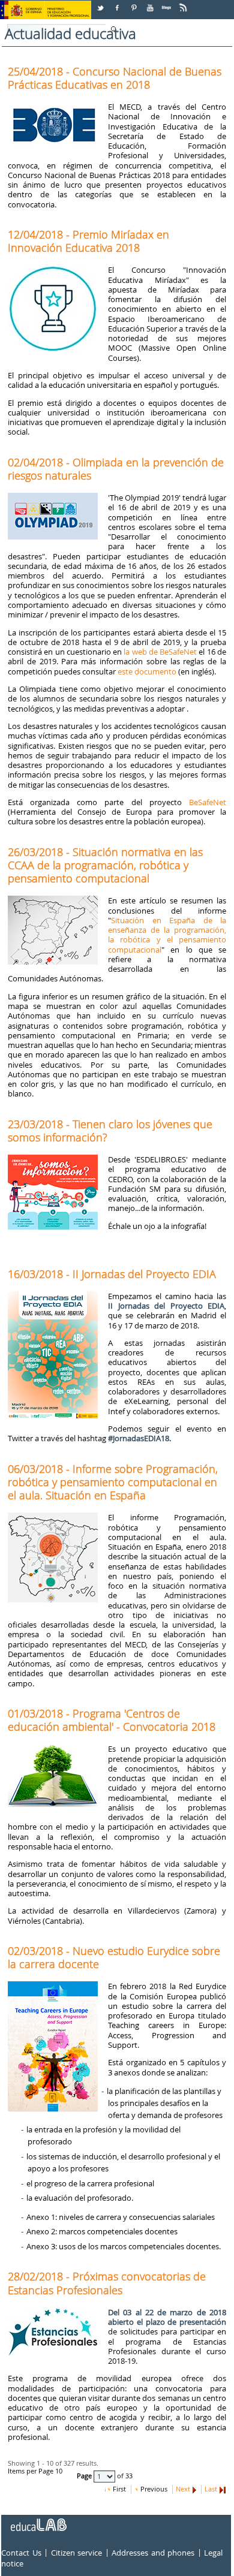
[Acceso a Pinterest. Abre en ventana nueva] (134, 3)
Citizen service (77, 2553)
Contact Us (21, 2553)
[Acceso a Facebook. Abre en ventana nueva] (118, 3)
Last (211, 2489)
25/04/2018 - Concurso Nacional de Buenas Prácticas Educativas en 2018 (115, 78)
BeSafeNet (208, 802)
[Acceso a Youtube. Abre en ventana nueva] (151, 3)
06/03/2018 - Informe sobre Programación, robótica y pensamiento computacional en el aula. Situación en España (113, 1482)
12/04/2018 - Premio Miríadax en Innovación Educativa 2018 (88, 241)
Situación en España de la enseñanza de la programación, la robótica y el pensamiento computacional (167, 935)
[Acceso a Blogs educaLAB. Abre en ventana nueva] (167, 3)
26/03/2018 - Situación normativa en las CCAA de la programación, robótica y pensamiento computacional (105, 865)
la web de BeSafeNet (160, 652)
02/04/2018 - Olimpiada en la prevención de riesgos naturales (116, 469)
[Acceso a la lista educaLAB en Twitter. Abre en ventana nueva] (101, 3)
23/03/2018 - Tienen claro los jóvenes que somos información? (110, 1131)
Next (183, 2489)
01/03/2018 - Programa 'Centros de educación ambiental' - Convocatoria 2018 (112, 1720)
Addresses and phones (153, 2553)
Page (85, 2476)
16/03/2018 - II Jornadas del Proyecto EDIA (112, 1274)
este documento (147, 671)
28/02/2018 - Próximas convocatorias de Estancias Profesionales (107, 2283)
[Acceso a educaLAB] (38, 2520)
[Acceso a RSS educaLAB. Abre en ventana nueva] (184, 3)
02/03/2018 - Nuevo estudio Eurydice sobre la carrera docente (114, 1957)
